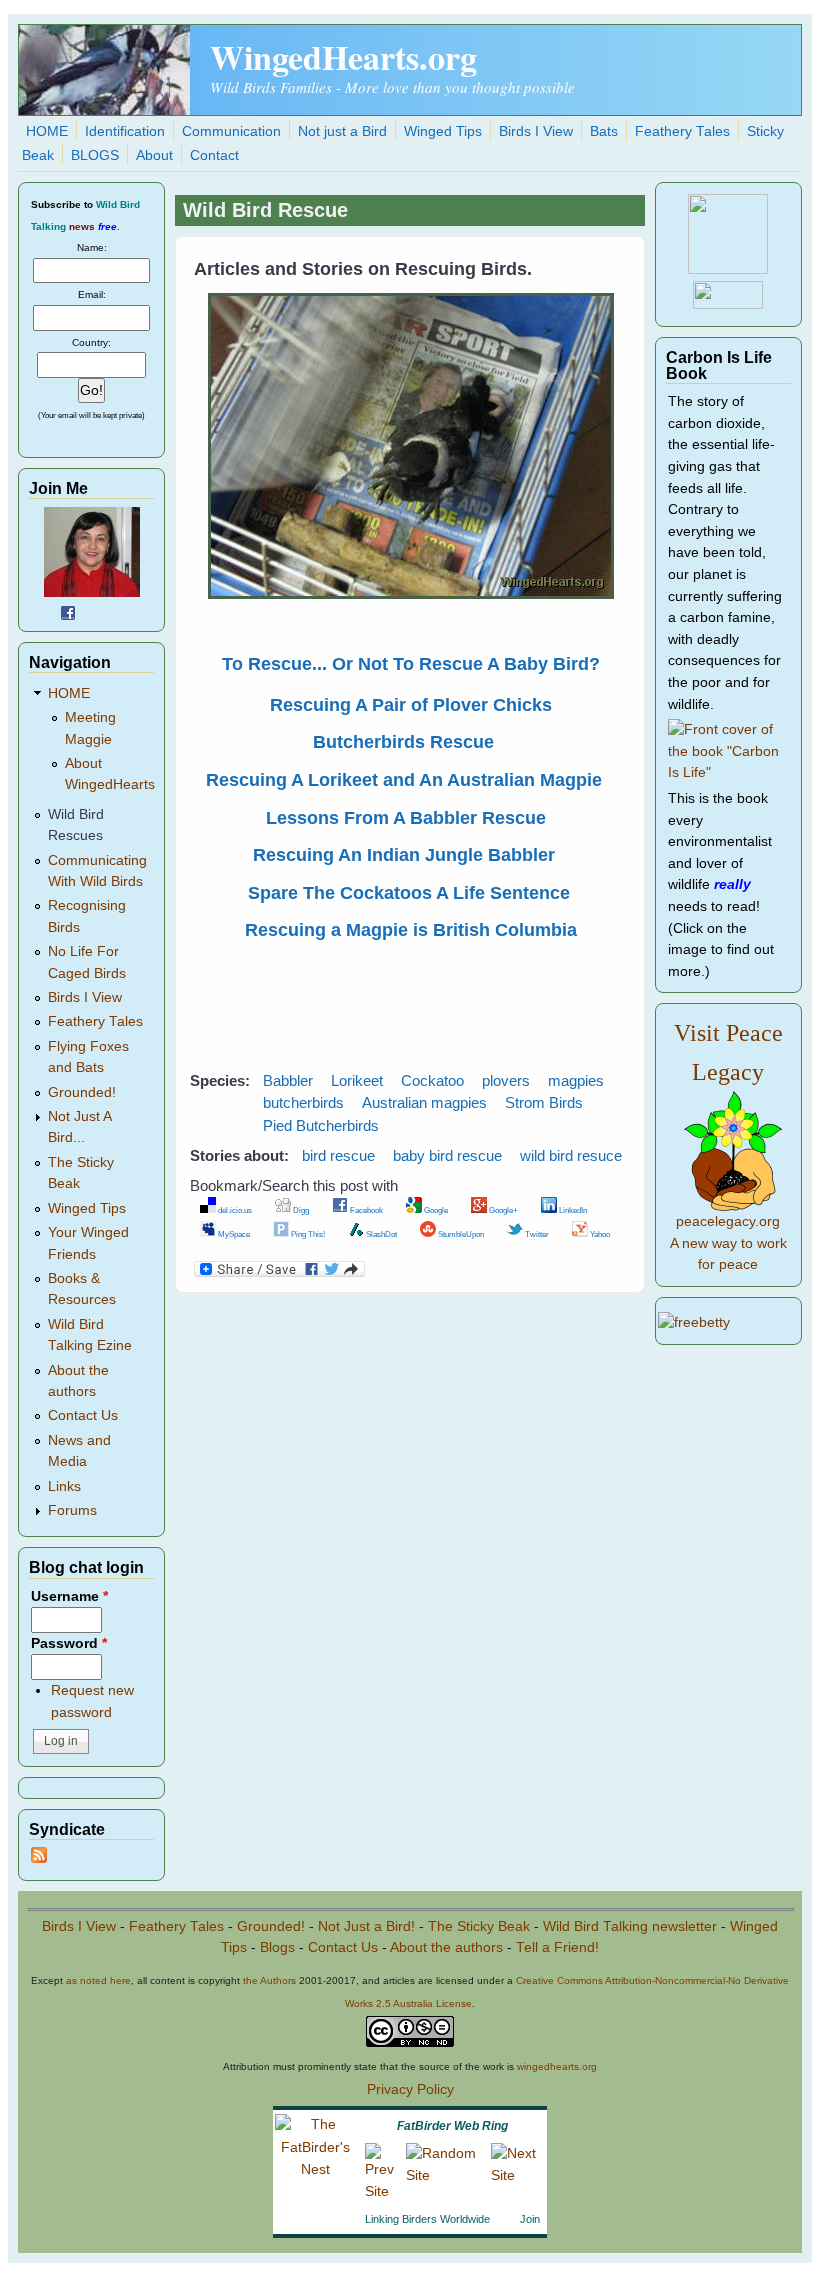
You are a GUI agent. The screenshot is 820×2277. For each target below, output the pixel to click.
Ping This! (307, 1234)
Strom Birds (544, 1102)
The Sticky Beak (479, 1926)
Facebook (365, 1210)
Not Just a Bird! (366, 1926)
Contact (214, 155)
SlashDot (380, 1234)
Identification (125, 131)
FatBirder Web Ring (452, 2126)
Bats (604, 131)
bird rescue (338, 1155)
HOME (47, 131)
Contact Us (83, 1415)
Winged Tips (443, 131)
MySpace (233, 1234)
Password (69, 1643)
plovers (506, 1080)
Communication (231, 131)
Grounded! (82, 1092)
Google (435, 1210)
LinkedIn (572, 1210)
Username (69, 1596)
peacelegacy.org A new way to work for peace (728, 1243)
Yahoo (599, 1234)
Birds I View (536, 131)
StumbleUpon (460, 1234)
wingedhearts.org (557, 2066)
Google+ (502, 1210)
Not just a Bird (342, 131)
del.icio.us (234, 1210)
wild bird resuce (571, 1155)
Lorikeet (357, 1080)
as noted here (98, 1980)
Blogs (277, 1947)
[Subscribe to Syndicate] (39, 1858)
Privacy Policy (410, 2089)
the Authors (269, 1980)
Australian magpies (424, 1102)
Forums (72, 1510)
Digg (300, 1210)
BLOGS (95, 155)
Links (64, 1486)
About (154, 155)
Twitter (536, 1234)
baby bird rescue (447, 1155)
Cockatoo (432, 1080)
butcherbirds (303, 1102)
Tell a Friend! (557, 1947)
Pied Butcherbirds (321, 1125)
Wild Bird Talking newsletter (630, 1926)
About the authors (446, 1947)
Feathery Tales (682, 131)
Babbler (288, 1080)
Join (530, 2219)
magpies (576, 1080)
